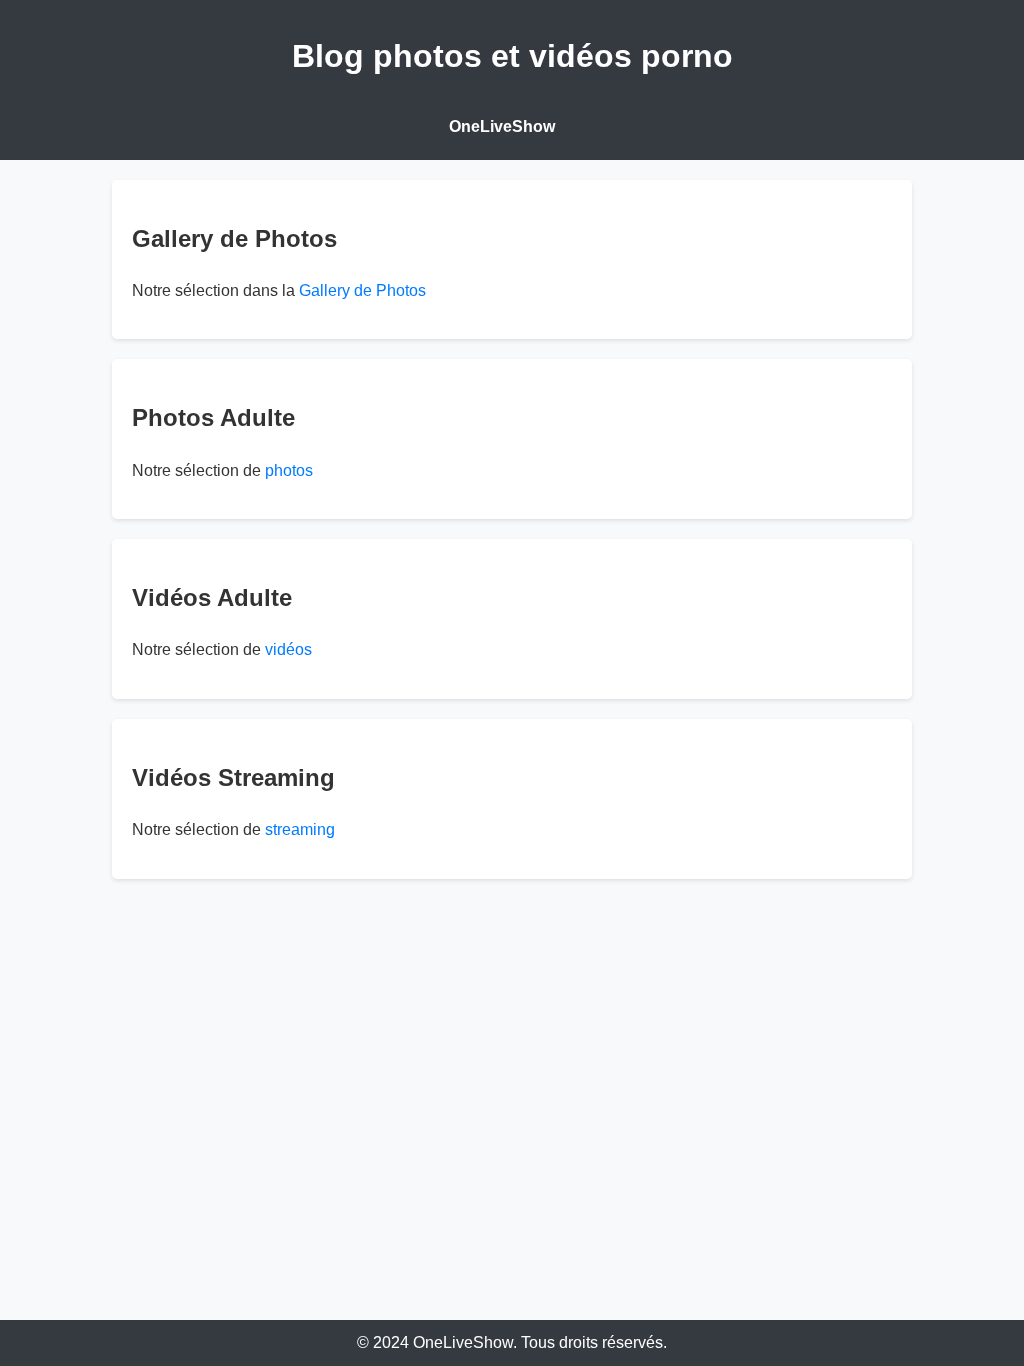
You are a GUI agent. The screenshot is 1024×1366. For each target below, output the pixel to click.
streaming (300, 829)
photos (289, 470)
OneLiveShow (502, 126)
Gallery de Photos (362, 290)
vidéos (288, 649)
